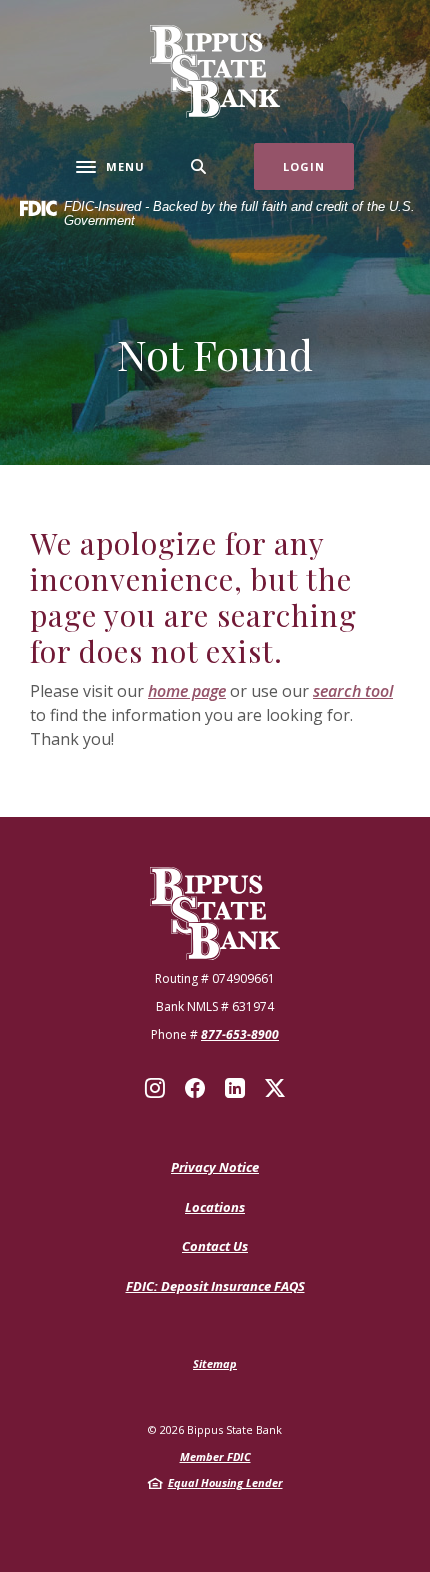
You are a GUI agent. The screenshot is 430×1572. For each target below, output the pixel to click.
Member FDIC (215, 1456)
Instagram (155, 1088)
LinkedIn (235, 1088)
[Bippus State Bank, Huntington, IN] (215, 71)
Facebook (195, 1088)
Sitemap (215, 1363)
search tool (353, 691)
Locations (215, 1207)
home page (187, 691)
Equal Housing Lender (225, 1482)
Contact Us (215, 1246)
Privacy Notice (215, 1167)
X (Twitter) (275, 1088)
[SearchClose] (199, 166)
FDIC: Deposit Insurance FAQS (215, 1287)
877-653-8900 (240, 1034)
